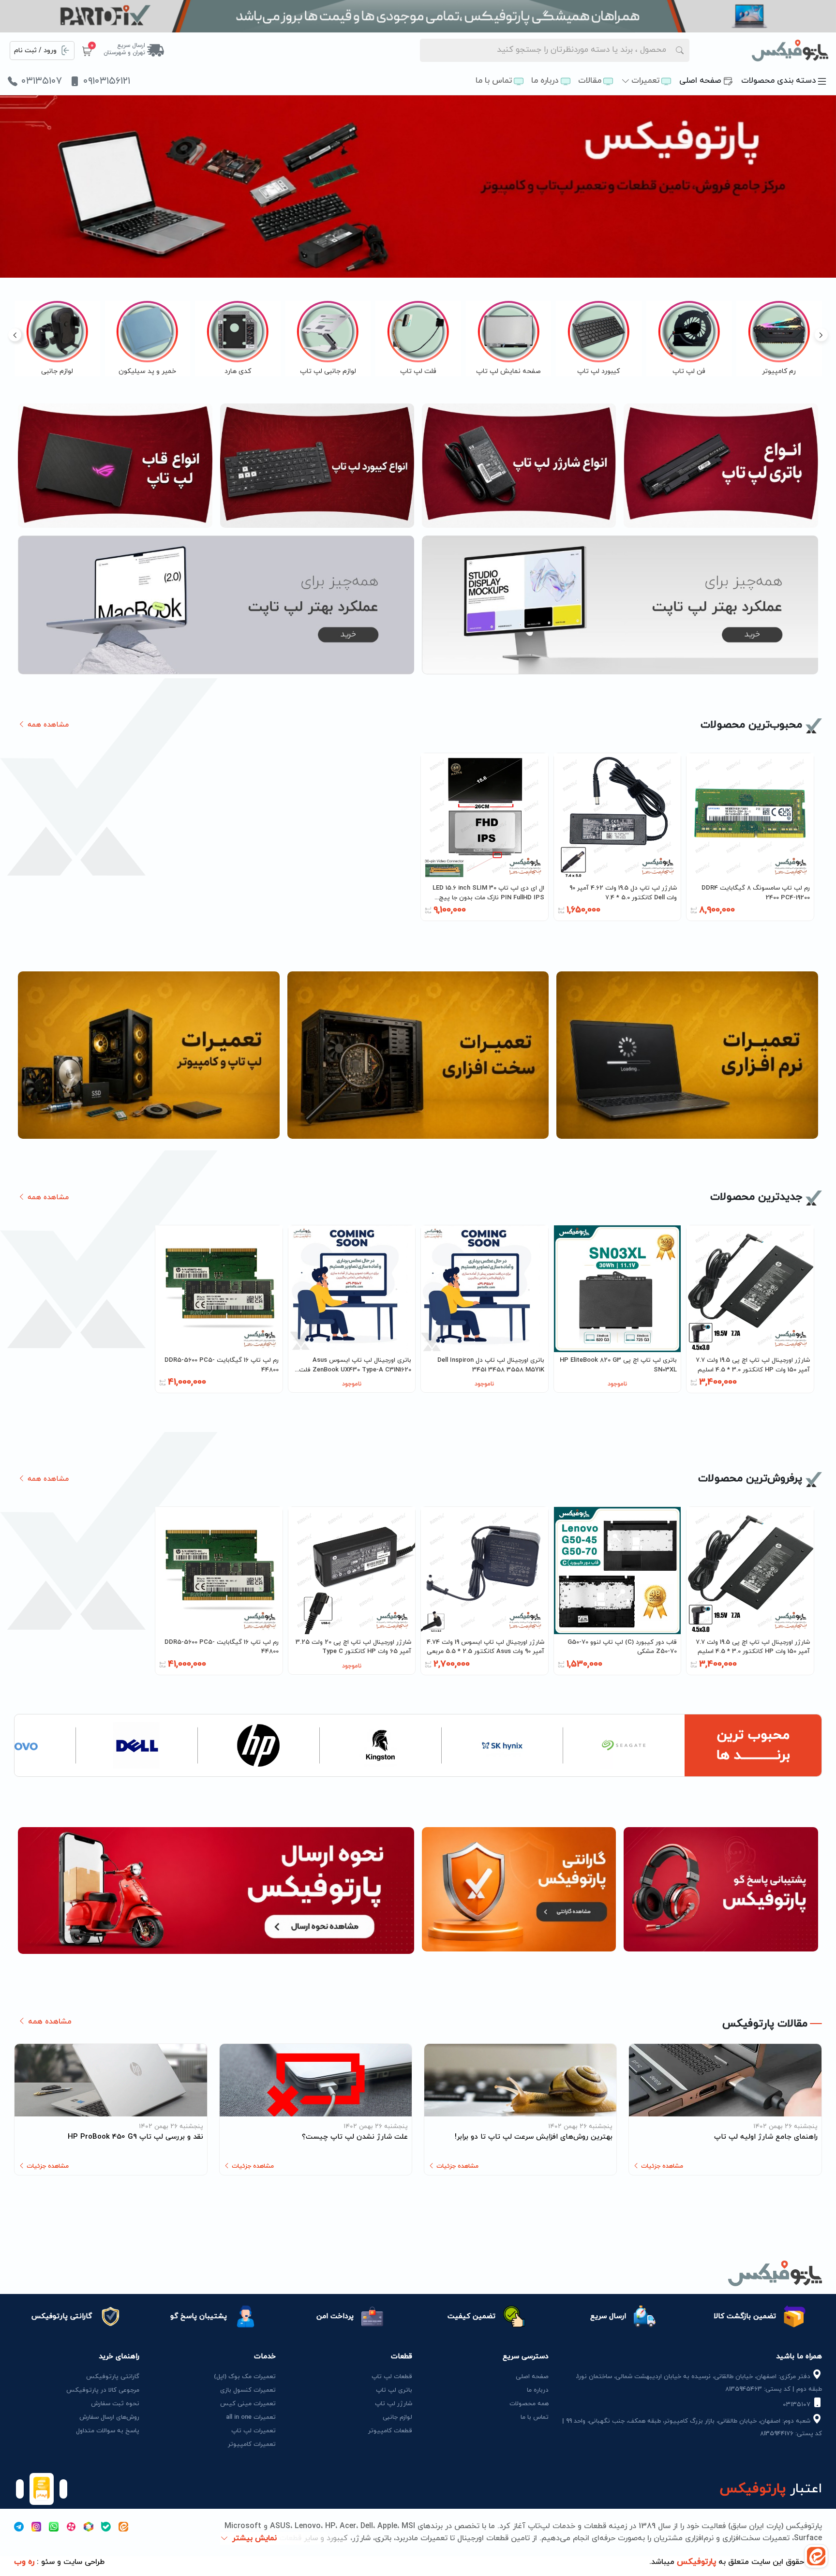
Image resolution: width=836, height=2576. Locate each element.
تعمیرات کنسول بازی (248, 2390)
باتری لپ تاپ (394, 2390)
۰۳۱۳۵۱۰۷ (42, 81)
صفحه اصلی (700, 81)
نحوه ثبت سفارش (115, 2404)
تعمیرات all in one (251, 2417)
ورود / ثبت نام (35, 51)
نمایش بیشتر (254, 2538)
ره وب (24, 2562)
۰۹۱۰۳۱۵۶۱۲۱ (107, 81)
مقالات (590, 81)
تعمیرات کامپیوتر (252, 2444)
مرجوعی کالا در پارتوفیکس (103, 2390)
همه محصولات (529, 2404)
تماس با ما (494, 81)
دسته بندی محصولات (779, 81)
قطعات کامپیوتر (390, 2431)
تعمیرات (645, 81)
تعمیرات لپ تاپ (254, 2431)
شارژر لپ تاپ (394, 2404)
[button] (15, 335)
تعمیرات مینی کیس (248, 2404)
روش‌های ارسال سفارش (109, 2417)
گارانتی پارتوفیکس (113, 2377)
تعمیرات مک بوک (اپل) (245, 2377)
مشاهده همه (47, 725)
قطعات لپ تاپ (392, 2377)
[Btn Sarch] (680, 50)
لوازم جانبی (397, 2417)
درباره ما (545, 81)
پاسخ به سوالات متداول (108, 2431)
